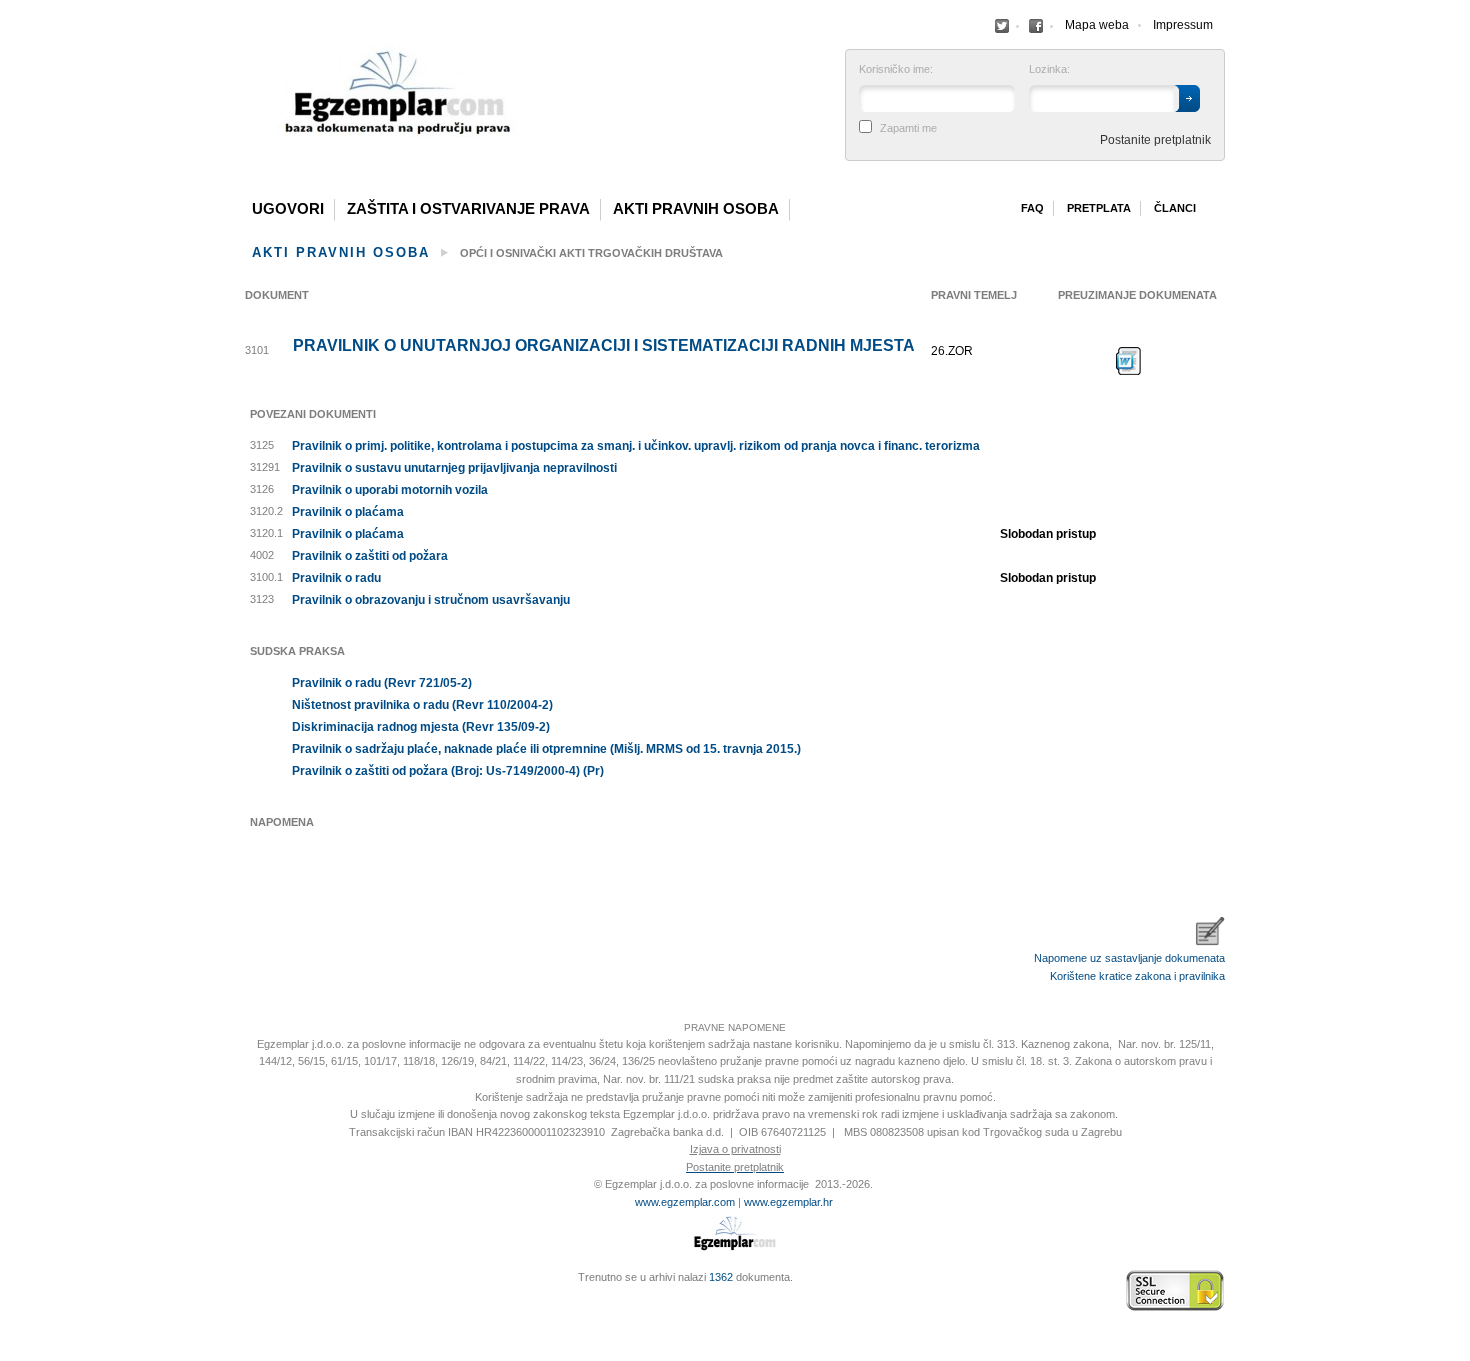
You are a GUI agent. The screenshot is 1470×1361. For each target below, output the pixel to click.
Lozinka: (1049, 69)
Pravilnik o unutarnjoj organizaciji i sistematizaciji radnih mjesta (604, 346)
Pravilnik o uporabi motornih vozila (390, 490)
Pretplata (1099, 208)
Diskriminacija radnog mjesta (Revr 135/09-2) (421, 727)
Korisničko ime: (896, 69)
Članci (1175, 208)
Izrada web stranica (250, 1291)
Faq (1032, 208)
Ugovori (288, 209)
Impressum (1183, 25)
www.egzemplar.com (685, 1202)
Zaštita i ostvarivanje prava (468, 209)
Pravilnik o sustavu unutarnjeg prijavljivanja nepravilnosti (454, 468)
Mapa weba (1097, 25)
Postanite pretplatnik (1155, 140)
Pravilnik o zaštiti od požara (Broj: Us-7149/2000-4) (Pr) (448, 771)
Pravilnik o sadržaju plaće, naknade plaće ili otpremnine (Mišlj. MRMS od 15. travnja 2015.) (546, 749)
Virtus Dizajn (250, 1301)
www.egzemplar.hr (788, 1202)
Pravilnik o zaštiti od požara (370, 556)
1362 (721, 1277)
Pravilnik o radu (336, 578)
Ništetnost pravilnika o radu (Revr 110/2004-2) (422, 705)
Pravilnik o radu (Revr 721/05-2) (382, 683)
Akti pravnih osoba (696, 209)
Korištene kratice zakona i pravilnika (1137, 976)
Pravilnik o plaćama (348, 512)
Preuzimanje (1129, 361)
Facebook (1002, 26)
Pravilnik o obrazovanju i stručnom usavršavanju (431, 600)
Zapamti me (908, 128)
